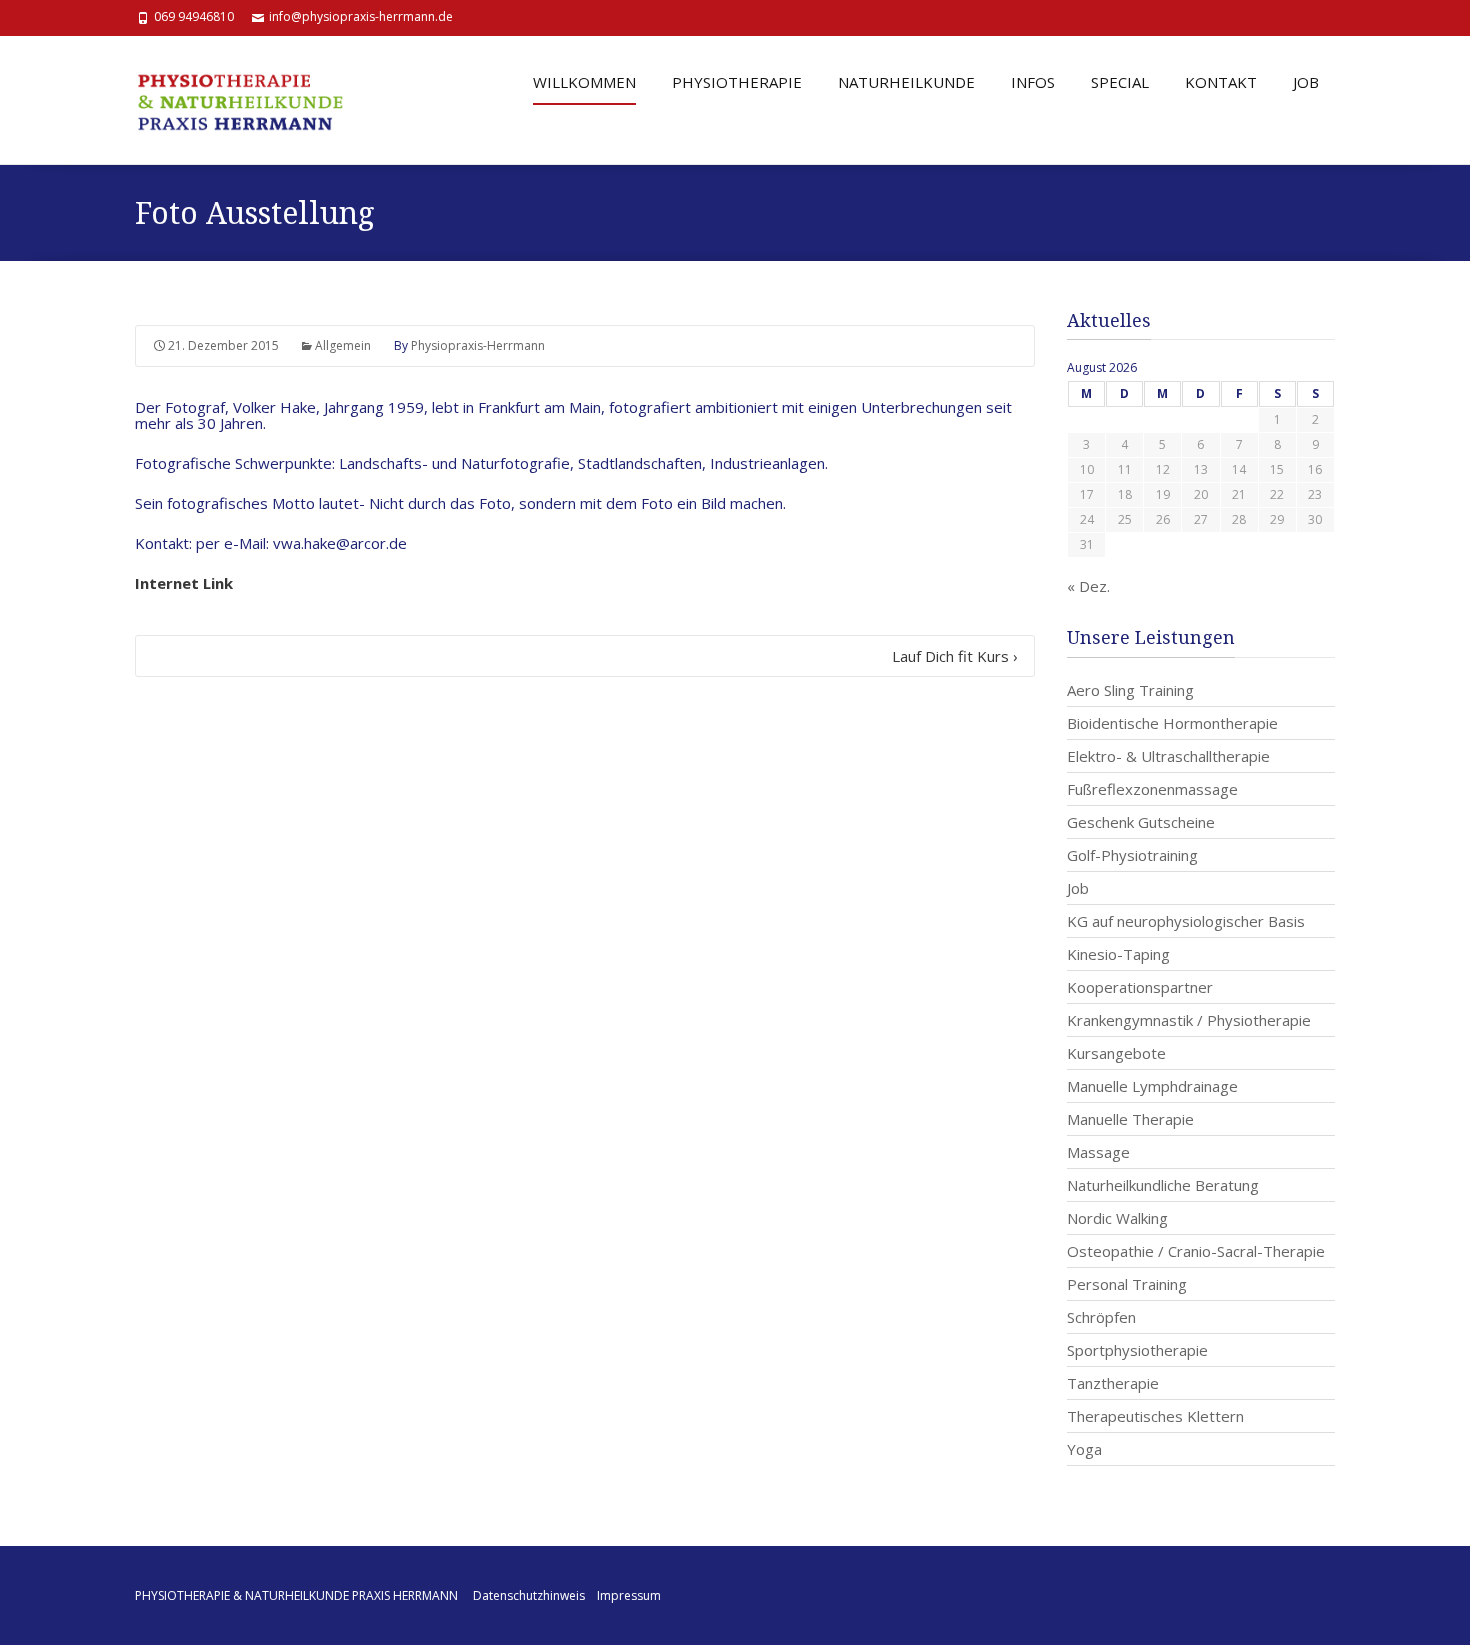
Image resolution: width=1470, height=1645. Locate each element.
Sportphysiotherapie (1137, 1350)
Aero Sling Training (1130, 690)
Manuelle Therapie (1130, 1119)
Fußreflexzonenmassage (1152, 789)
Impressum (629, 1595)
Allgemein (343, 345)
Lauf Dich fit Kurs (955, 656)
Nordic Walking (1117, 1218)
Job (1078, 888)
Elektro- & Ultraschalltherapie (1168, 756)
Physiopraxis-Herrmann (478, 345)
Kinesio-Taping (1118, 954)
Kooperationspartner (1140, 987)
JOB (1306, 82)
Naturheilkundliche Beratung (1163, 1185)
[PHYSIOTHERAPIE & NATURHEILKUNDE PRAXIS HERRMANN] (250, 100)
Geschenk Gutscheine (1141, 822)
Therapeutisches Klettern (1155, 1416)
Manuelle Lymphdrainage (1152, 1086)
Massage (1098, 1152)
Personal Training (1127, 1284)
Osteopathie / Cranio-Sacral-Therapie (1196, 1251)
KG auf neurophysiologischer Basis (1186, 921)
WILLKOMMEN (584, 82)
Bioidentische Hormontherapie (1172, 723)
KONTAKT (1221, 82)
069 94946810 (194, 16)
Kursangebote (1116, 1053)
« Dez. (1088, 586)
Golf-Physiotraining (1132, 855)
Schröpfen (1101, 1317)
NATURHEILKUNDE (906, 82)
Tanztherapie (1113, 1383)
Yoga (1084, 1449)
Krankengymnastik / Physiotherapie (1189, 1020)
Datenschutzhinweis (529, 1595)
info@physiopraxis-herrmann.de (361, 16)
